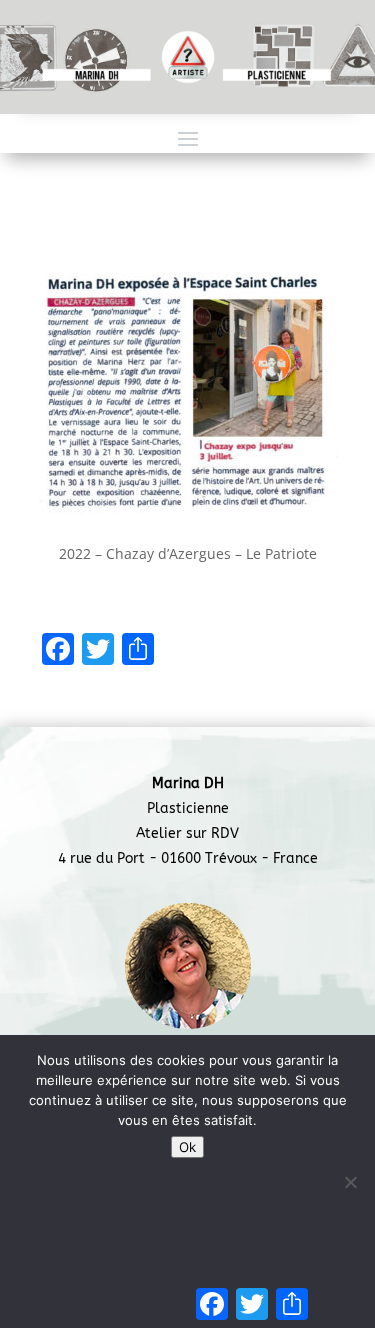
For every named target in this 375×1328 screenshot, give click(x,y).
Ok (187, 1147)
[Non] (350, 1182)
